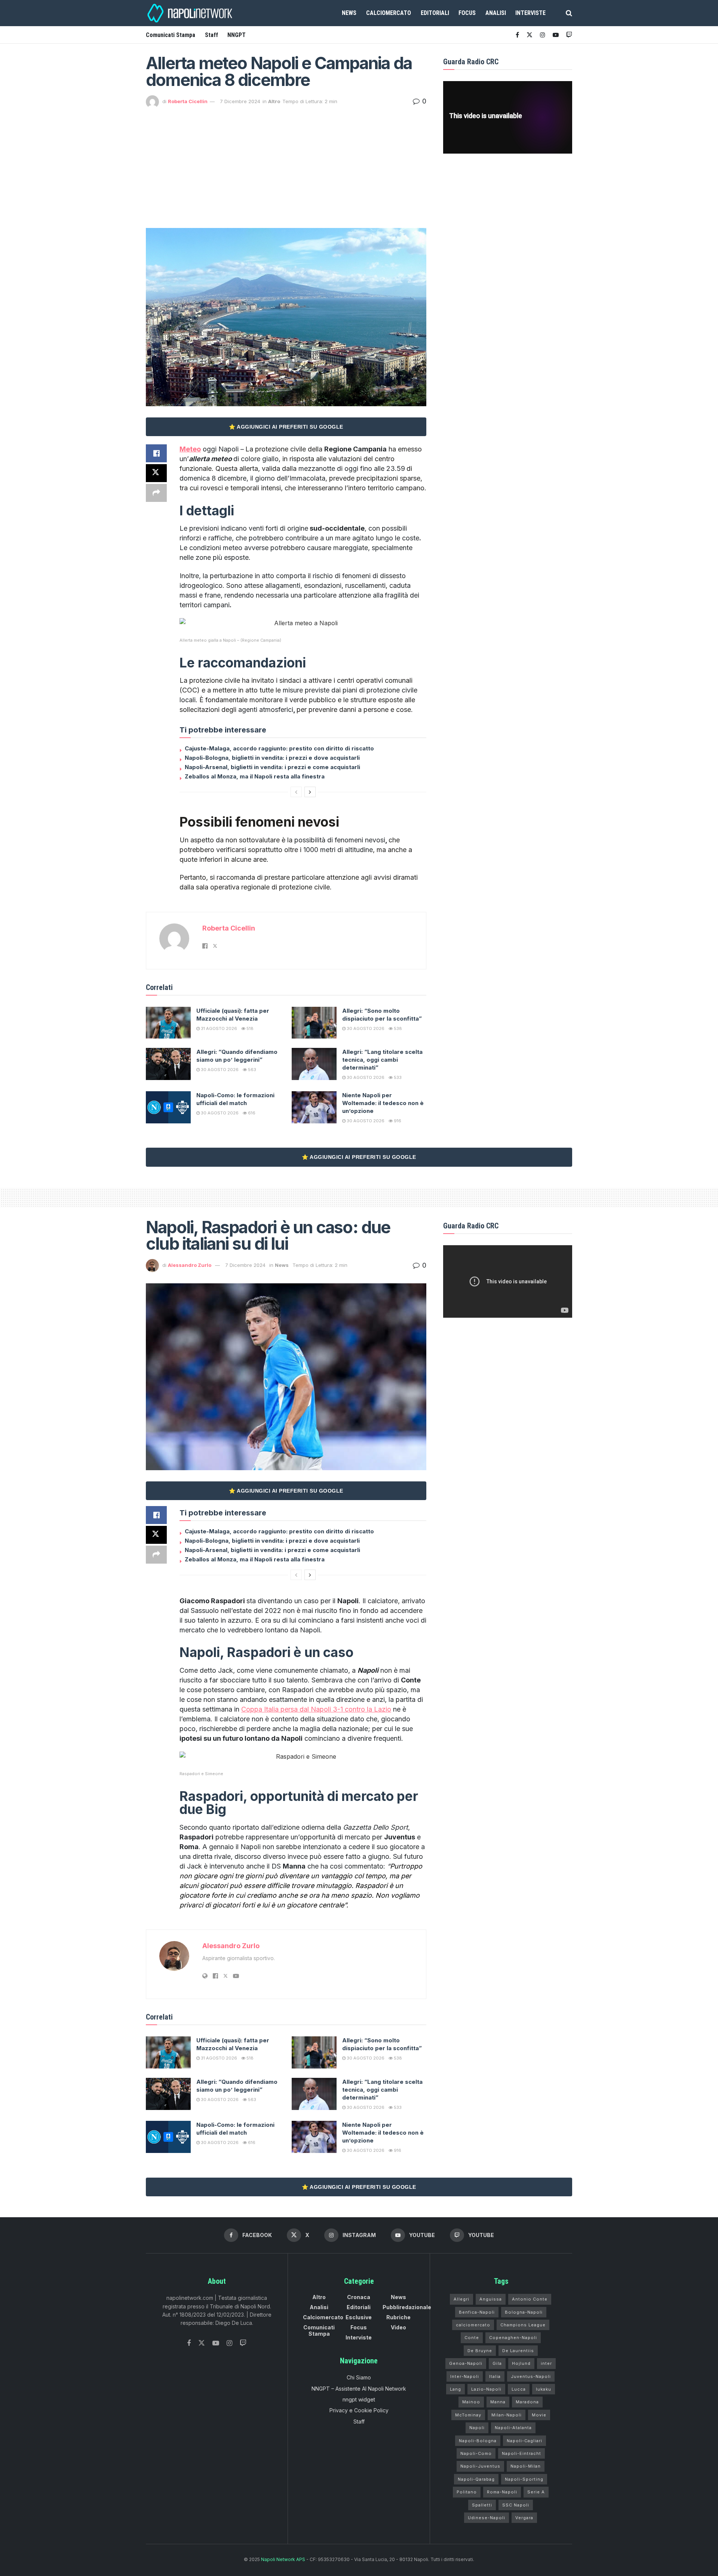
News (349, 13)
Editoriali (435, 13)
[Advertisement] (286, 164)
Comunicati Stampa (171, 35)
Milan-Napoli (507, 2415)
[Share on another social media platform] (156, 493)
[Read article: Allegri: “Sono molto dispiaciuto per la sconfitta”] (314, 1023)
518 (249, 1028)
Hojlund (521, 2363)
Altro (274, 101)
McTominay (468, 2415)
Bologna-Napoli (524, 2312)
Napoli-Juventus (480, 2466)
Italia (495, 2376)
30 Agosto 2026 (365, 1028)
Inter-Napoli (465, 2376)
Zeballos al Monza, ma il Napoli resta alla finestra (255, 776)
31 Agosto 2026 (218, 1028)
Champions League (523, 2325)
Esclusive (359, 2317)
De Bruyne (480, 2351)
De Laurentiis (518, 2351)
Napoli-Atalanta (513, 2428)
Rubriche (398, 2317)
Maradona (527, 2402)
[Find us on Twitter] (202, 2343)
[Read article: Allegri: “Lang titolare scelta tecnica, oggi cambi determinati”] (314, 1064)
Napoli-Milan (526, 2466)
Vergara (524, 2518)
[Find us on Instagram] (543, 35)
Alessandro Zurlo (190, 1265)
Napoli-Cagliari (524, 2441)
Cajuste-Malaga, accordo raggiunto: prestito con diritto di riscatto (279, 748)
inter (546, 2363)
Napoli (477, 2428)
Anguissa (491, 2299)
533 (397, 1077)
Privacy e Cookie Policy (359, 2410)
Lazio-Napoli (486, 2389)
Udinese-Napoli (487, 2518)
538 (397, 1028)
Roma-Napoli (502, 2492)
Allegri (461, 2299)
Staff (211, 35)
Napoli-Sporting (524, 2479)
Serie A (536, 2492)
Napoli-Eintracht (521, 2453)
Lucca (519, 2389)
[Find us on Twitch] (243, 2343)
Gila (497, 2363)
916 (397, 1121)
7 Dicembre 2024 (240, 101)
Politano (467, 2492)
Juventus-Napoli (531, 2376)
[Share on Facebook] (156, 453)
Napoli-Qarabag (476, 2479)
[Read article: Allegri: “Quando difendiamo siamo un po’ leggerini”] (168, 1064)
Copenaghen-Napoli (513, 2338)
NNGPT (237, 35)
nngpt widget (359, 2399)
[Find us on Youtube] (556, 35)
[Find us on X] (530, 35)
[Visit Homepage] (191, 13)
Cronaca (359, 2297)
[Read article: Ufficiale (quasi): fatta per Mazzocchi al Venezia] (168, 1023)
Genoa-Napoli (466, 2363)
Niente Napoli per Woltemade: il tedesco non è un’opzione (383, 1103)
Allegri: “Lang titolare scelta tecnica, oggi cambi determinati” (382, 1060)
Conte (472, 2338)
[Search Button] (569, 13)
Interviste (530, 13)
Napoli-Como (476, 2453)
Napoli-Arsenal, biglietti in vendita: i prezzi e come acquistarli (272, 767)
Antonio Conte (530, 2299)
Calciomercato (389, 13)
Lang (455, 2389)
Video (398, 2327)
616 (251, 1113)
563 (251, 1070)
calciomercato (473, 2325)
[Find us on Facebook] (517, 35)
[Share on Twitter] (156, 473)
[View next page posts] (310, 792)
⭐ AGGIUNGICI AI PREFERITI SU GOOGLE (286, 427)
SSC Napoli (516, 2505)
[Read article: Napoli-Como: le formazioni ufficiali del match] (168, 1107)
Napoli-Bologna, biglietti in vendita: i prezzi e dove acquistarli (272, 758)
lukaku (544, 2389)
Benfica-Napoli (477, 2312)
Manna (498, 2402)
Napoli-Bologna (478, 2441)
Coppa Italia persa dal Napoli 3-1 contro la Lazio (316, 1709)
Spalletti (482, 2505)
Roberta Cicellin (188, 101)
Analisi (496, 13)
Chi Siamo (359, 2377)
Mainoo (471, 2402)
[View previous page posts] (296, 792)
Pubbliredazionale (407, 2307)
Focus (467, 13)
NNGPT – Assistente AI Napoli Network (359, 2389)
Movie (539, 2415)
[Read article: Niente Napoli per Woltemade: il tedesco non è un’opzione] (314, 1107)
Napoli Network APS (283, 2559)
